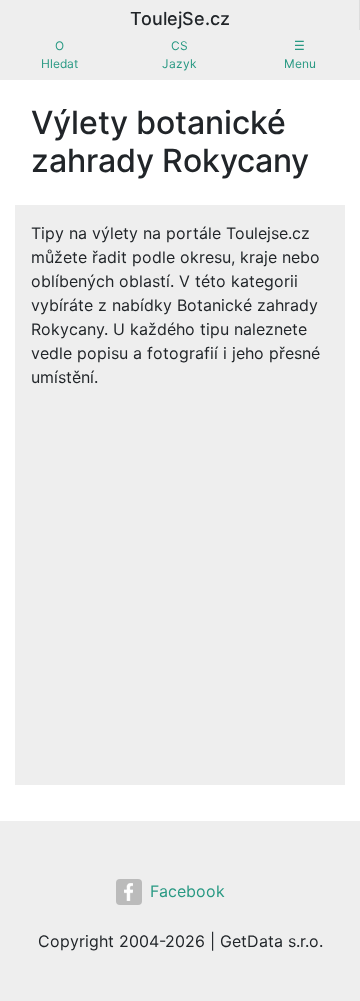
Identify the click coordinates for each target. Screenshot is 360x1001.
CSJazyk (179, 54)
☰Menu (300, 54)
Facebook (187, 891)
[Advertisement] (180, 579)
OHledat (59, 54)
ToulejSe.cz (180, 18)
